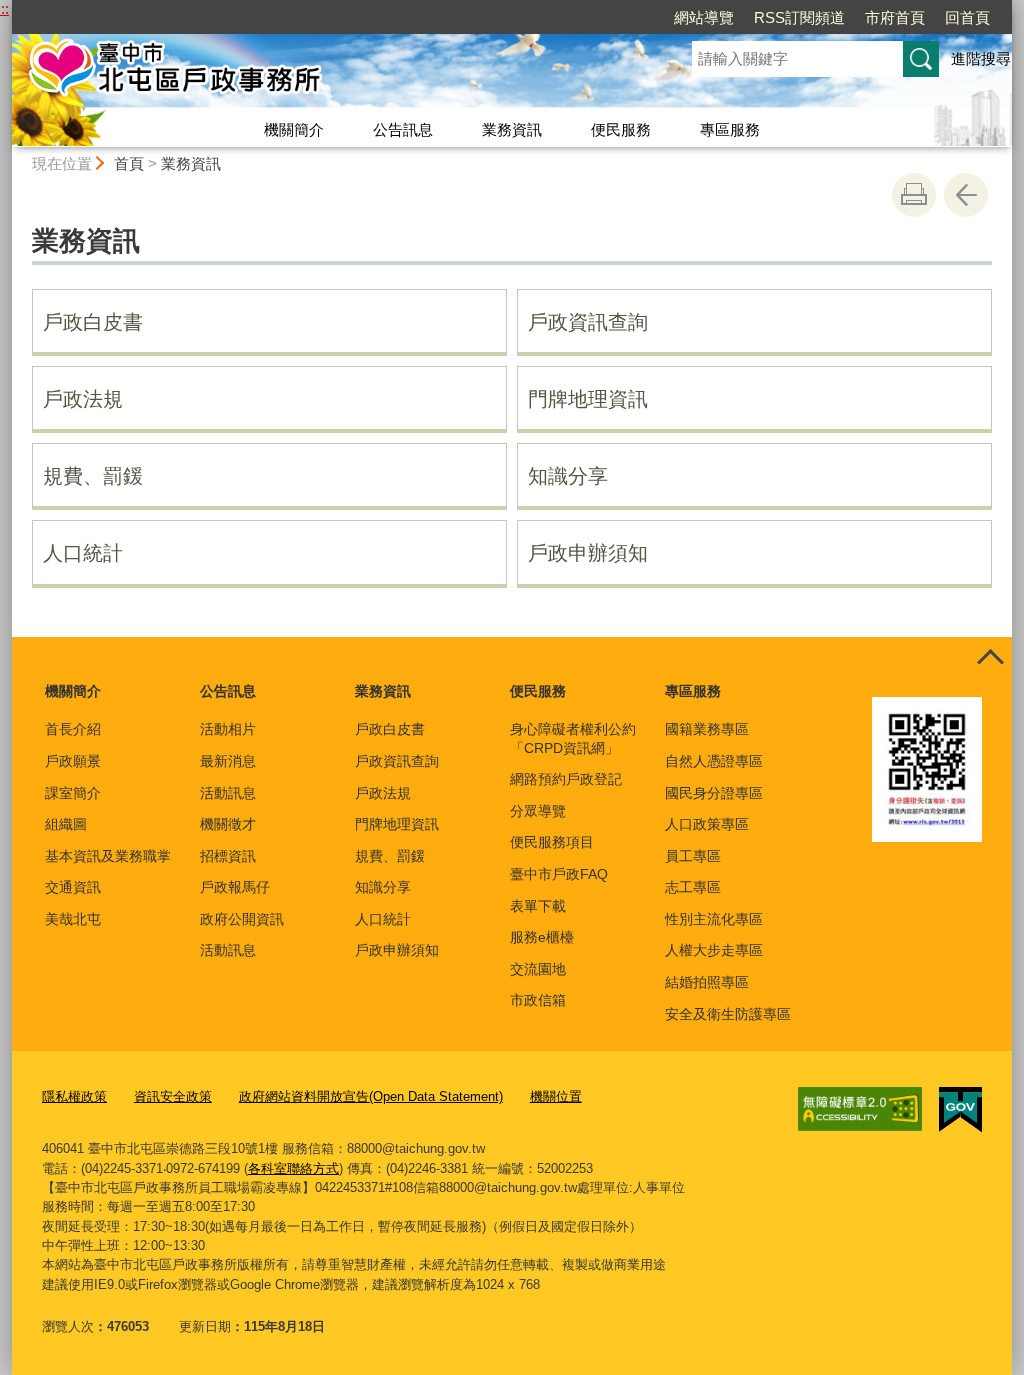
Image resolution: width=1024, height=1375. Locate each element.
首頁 (129, 163)
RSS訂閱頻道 (799, 17)
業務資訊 (512, 129)
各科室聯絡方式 (293, 1168)
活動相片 (228, 729)
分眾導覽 (538, 811)
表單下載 (538, 906)
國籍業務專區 (707, 729)
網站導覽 (704, 17)
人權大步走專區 (714, 950)
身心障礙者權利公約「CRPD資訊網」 (573, 738)
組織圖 (66, 824)
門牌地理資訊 (588, 399)
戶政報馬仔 (235, 887)
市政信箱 (538, 1000)
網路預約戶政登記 (566, 779)
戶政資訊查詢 (588, 322)
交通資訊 (73, 887)
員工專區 (693, 856)
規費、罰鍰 (93, 476)
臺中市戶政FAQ (559, 874)
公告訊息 (403, 129)
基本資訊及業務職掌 (108, 856)
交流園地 (538, 969)
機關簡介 (294, 129)
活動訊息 (228, 793)
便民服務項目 (552, 842)
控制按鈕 (990, 659)
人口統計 (83, 553)
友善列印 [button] (914, 195)
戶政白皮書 (93, 322)
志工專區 (693, 887)
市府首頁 (895, 17)
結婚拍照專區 (707, 982)
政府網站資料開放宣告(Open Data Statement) (371, 1096)
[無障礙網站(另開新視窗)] (860, 1109)
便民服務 (621, 129)
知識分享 (568, 476)
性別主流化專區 (714, 919)
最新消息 (228, 761)
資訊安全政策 (173, 1096)
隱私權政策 (74, 1096)
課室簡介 (73, 793)
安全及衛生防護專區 (728, 1014)
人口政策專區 (707, 824)
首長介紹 (73, 729)
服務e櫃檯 (542, 937)
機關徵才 (228, 824)
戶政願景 (73, 761)
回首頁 (967, 17)
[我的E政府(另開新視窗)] (960, 1110)
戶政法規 (83, 399)
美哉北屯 (73, 919)
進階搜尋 (981, 58)
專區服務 (730, 129)
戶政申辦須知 (588, 553)
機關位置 (556, 1096)
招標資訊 (228, 856)
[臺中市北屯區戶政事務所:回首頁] (328, 73)
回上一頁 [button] (966, 195)
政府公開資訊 (242, 919)
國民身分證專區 (714, 793)
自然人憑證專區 (714, 761)
